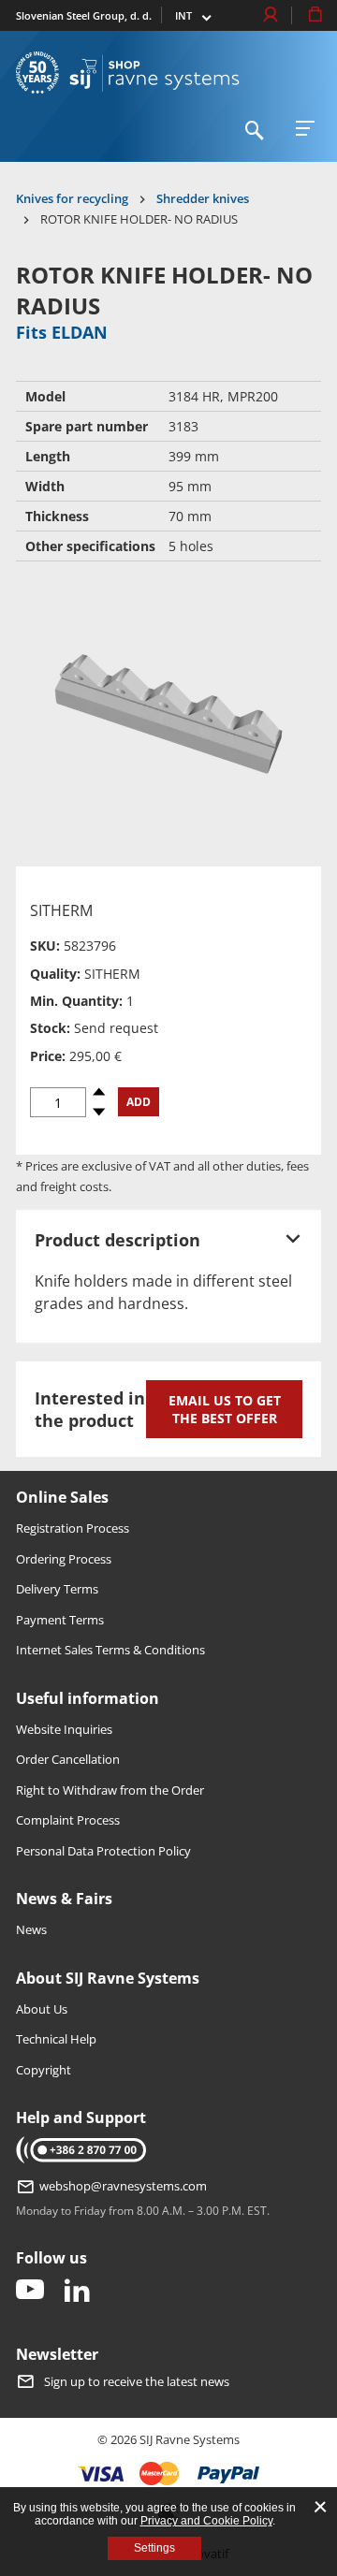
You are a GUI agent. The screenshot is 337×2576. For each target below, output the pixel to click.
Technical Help (56, 2039)
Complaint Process (68, 1820)
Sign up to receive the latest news (137, 2381)
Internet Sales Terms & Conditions (110, 1650)
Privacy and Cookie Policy (206, 2521)
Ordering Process (64, 1559)
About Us (42, 2009)
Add (139, 1102)
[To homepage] (154, 73)
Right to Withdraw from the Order (110, 1790)
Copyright (44, 2070)
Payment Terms (60, 1620)
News (31, 1929)
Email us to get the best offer (225, 1409)
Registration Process (73, 1528)
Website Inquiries (64, 1729)
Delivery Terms (57, 1589)
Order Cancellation (68, 1759)
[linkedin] (77, 2291)
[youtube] (30, 2291)
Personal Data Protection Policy (103, 1851)
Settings (154, 2548)
